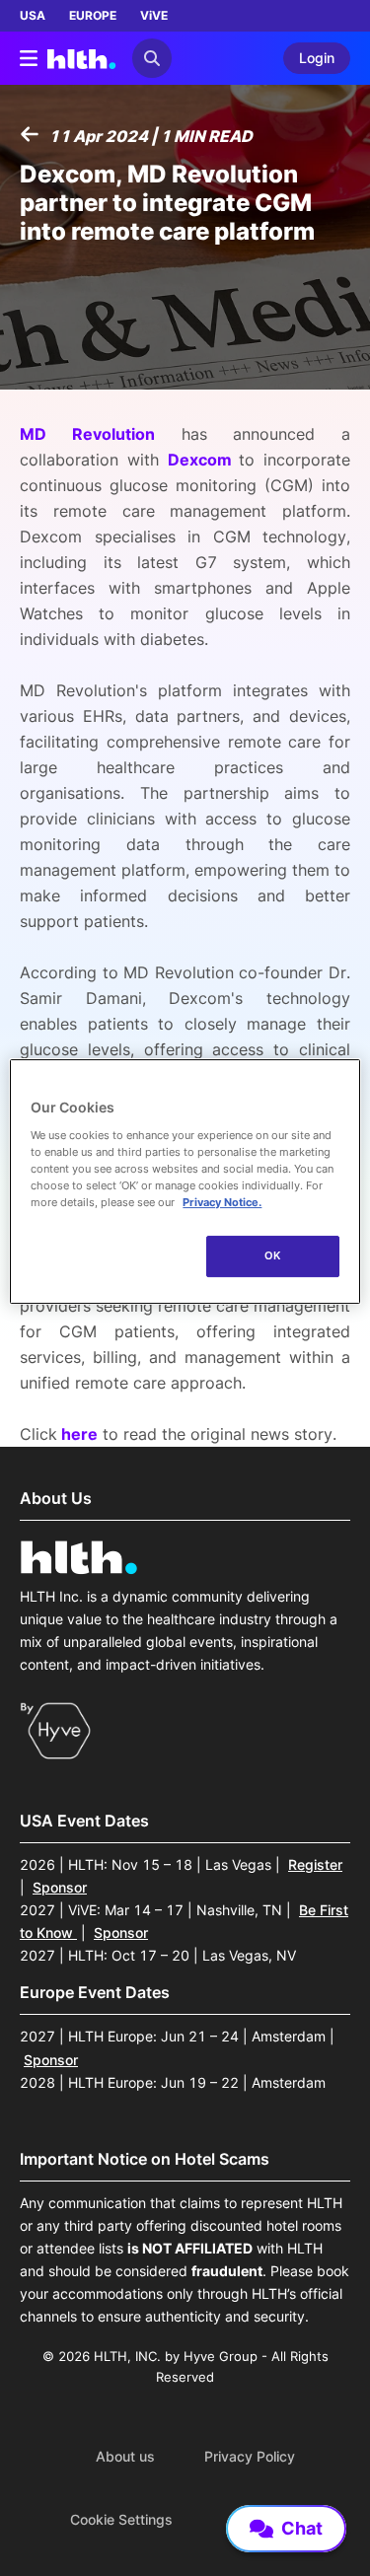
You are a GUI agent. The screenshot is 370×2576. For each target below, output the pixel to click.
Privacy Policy (250, 2457)
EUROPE (93, 15)
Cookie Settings (121, 2520)
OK (273, 1255)
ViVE (154, 15)
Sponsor (60, 1887)
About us (125, 2457)
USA (33, 15)
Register (315, 1864)
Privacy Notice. (222, 1202)
